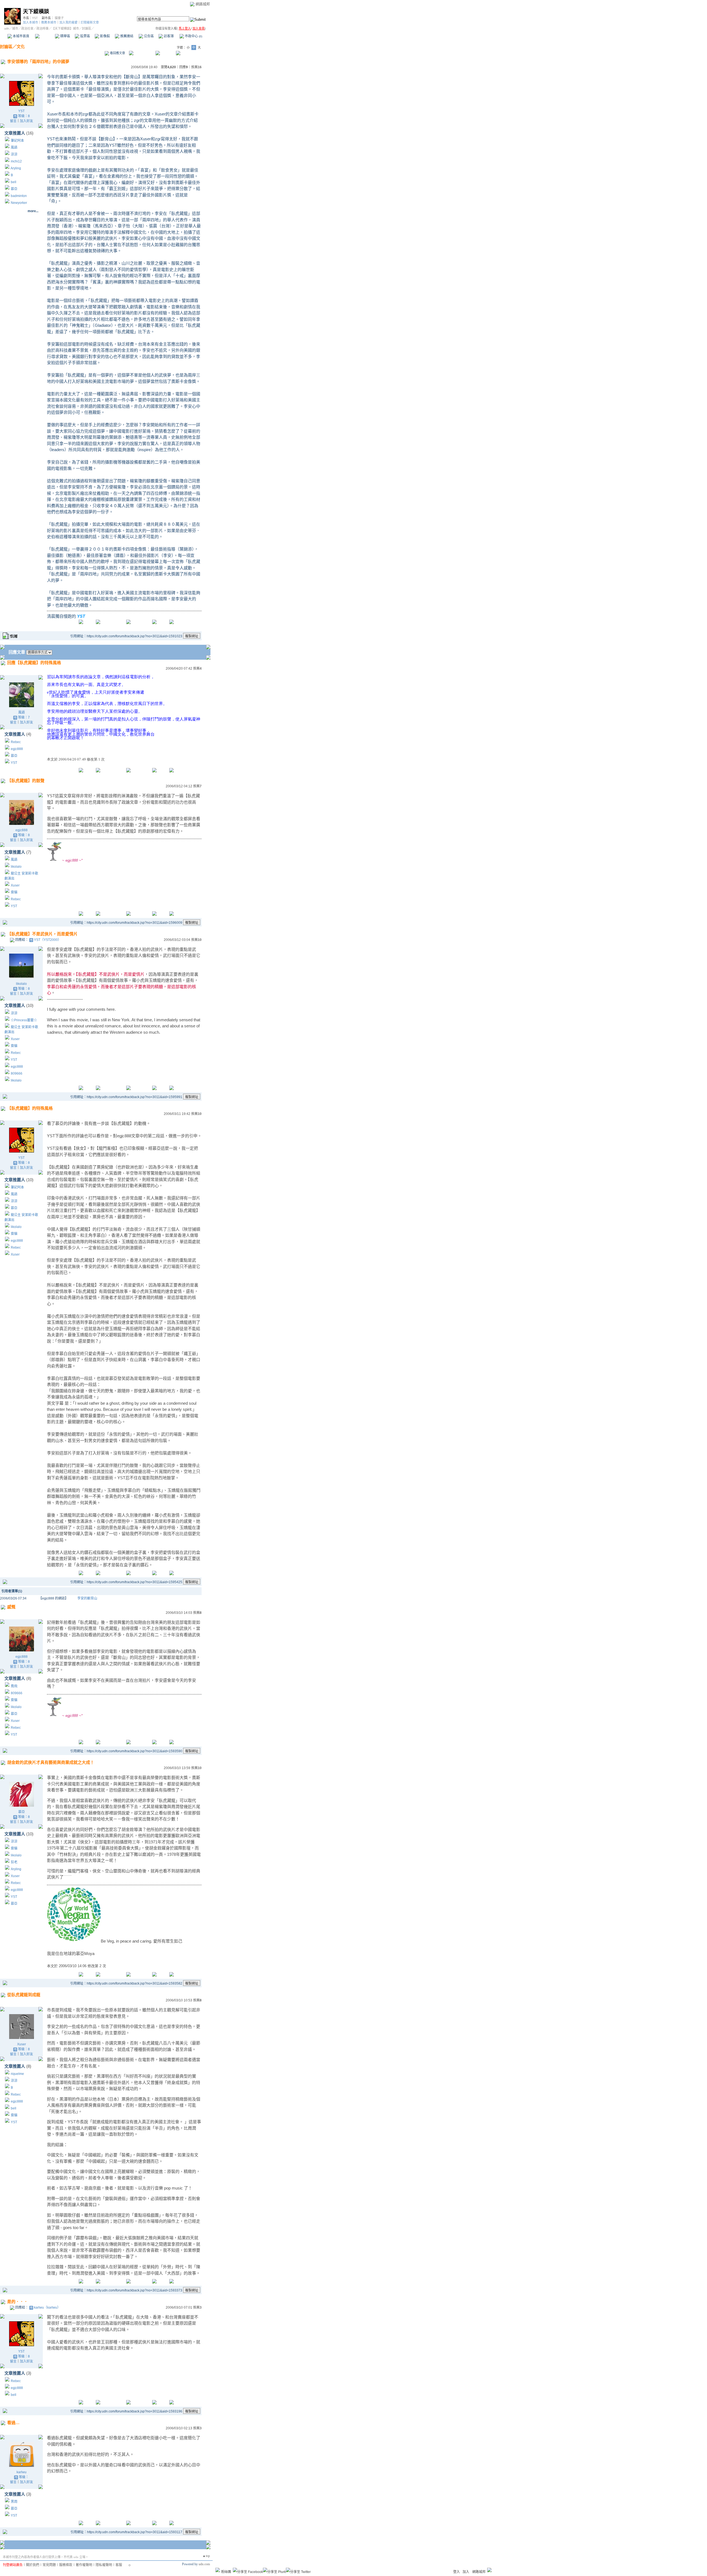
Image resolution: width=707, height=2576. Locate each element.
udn (7, 28)
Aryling (16, 168)
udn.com (204, 2564)
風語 (14, 148)
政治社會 (27, 28)
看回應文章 (117, 53)
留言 (13, 121)
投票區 (85, 36)
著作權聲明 (84, 2565)
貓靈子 (59, 18)
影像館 (105, 36)
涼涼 (14, 154)
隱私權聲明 (104, 2565)
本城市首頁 (21, 36)
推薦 (196, 67)
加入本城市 (31, 22)
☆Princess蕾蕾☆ (24, 1020)
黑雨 (14, 2502)
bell (14, 182)
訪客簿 (168, 36)
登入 (457, 2572)
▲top (206, 2556)
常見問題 (49, 2565)
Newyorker (19, 203)
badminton (19, 196)
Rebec (16, 742)
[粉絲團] (218, 2570)
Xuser (15, 885)
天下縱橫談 (36, 11)
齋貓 (14, 892)
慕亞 (14, 189)
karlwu (22, 2472)
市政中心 (193, 36)
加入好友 (27, 121)
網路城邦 (203, 4)
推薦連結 (126, 36)
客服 (119, 2565)
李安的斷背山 (87, 1598)
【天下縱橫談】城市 (65, 28)
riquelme (17, 2074)
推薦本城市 (49, 22)
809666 (17, 1073)
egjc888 (17, 749)
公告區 (148, 36)
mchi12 (16, 161)
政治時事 (43, 28)
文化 (21, 47)
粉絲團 (226, 2572)
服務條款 (66, 2565)
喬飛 (14, 1686)
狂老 (14, 1862)
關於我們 (33, 2565)
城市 (15, 28)
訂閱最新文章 (90, 22)
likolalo (16, 867)
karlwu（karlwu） (47, 2307)
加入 (466, 2572)
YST (35, 18)
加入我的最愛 (68, 22)
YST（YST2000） (48, 940)
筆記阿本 (17, 141)
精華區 (65, 36)
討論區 (45, 36)
